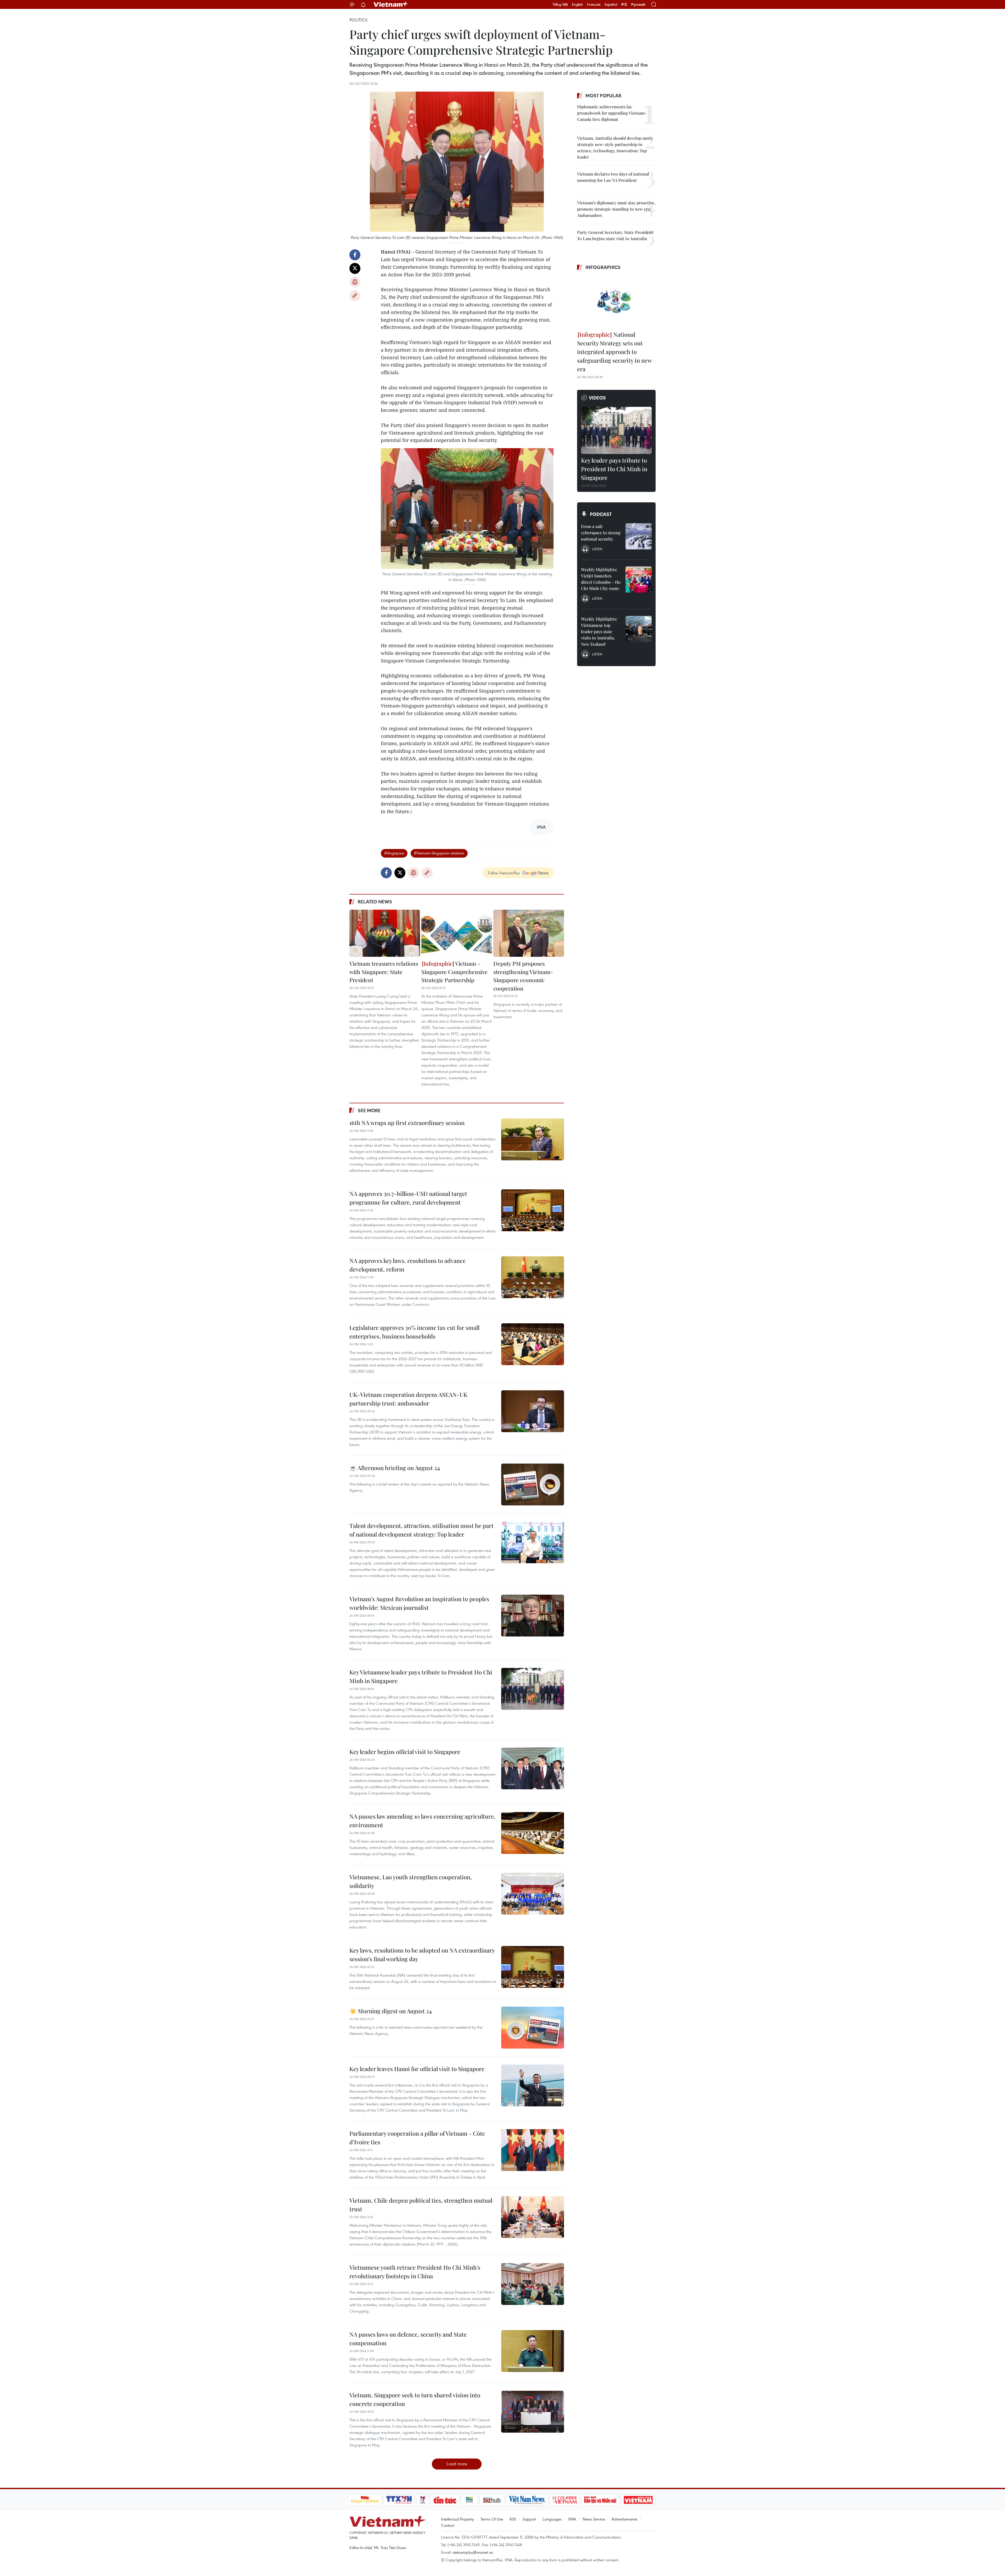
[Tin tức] (445, 2500)
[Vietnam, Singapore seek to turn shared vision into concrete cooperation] (533, 2412)
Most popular (603, 95)
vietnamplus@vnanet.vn (473, 2552)
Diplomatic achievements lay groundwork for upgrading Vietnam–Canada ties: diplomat (612, 113)
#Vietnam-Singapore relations (439, 853)
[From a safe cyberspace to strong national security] (639, 536)
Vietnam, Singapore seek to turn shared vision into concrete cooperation (415, 2399)
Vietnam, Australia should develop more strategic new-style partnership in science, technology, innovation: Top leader (615, 147)
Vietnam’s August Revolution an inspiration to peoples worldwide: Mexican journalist (419, 1603)
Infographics (603, 267)
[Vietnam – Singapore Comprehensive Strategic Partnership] (457, 933)
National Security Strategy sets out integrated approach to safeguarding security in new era (614, 352)
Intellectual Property (457, 2519)
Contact (448, 2525)
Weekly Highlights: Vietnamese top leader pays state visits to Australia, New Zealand (599, 631)
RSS (513, 2519)
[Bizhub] (492, 2500)
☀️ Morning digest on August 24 (391, 2011)
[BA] (638, 2500)
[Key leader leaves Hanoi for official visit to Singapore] (533, 2085)
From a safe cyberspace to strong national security (601, 533)
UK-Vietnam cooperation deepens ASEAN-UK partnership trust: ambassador (408, 1399)
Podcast (601, 514)
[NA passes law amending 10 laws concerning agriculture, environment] (533, 1833)
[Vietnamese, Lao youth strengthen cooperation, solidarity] (533, 1894)
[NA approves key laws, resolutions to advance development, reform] (533, 1277)
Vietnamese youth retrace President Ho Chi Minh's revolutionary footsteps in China (415, 2272)
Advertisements (625, 2519)
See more (369, 1110)
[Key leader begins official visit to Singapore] (533, 1768)
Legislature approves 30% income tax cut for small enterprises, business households (414, 1332)
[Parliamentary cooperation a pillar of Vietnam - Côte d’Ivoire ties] (533, 2150)
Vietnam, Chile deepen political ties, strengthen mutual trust (421, 2205)
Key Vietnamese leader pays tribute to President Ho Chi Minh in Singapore (421, 1676)
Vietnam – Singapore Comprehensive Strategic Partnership (454, 972)
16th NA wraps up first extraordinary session (407, 1123)
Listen (597, 549)
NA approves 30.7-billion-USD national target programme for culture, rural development (408, 1198)
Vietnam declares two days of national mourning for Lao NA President (613, 177)
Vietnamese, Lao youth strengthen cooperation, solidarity (411, 1881)
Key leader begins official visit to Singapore (405, 1752)
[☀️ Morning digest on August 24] (533, 2028)
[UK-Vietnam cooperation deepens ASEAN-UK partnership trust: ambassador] (533, 1411)
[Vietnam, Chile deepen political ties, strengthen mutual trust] (533, 2217)
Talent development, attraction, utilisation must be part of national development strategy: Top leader (421, 1530)
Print (355, 282)
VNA (572, 2519)
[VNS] (527, 2500)
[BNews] (469, 2500)
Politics (358, 20)
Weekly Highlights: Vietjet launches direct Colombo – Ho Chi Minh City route (601, 579)
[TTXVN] (399, 2500)
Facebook (355, 255)
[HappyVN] (365, 2500)
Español (611, 4)
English (577, 4)
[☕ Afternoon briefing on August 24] (533, 1484)
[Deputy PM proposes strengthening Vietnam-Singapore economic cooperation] (529, 933)
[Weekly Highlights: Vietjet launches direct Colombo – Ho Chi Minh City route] (639, 580)
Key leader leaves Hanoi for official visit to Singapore (417, 2069)
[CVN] (565, 2500)
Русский (638, 5)
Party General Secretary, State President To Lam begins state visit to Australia (615, 235)
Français (594, 4)
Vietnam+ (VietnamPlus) (391, 4)
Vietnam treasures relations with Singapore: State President (384, 972)
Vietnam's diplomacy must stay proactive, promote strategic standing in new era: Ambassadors (616, 209)
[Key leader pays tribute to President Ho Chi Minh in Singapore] (616, 430)
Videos (597, 398)
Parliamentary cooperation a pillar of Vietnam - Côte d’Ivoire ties (417, 2138)
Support (529, 2519)
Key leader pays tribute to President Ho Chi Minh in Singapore (614, 469)
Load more (457, 2464)
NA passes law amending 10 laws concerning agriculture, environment (422, 1821)
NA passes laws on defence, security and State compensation (408, 2339)
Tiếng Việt (560, 4)
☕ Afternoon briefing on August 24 (395, 1468)
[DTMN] (600, 2500)
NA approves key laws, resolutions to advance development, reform (407, 1265)
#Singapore (394, 853)
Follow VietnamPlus (504, 873)
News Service (594, 2519)
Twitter (355, 268)
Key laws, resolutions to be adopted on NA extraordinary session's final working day (422, 1955)
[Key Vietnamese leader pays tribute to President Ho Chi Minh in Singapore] (533, 1689)
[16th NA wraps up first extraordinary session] (533, 1139)
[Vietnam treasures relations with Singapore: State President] (385, 933)
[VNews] (422, 2500)
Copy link (355, 296)
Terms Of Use (492, 2519)
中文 (624, 4)
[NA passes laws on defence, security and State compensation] (533, 2351)
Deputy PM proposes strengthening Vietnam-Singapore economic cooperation (523, 976)
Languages (552, 2519)
